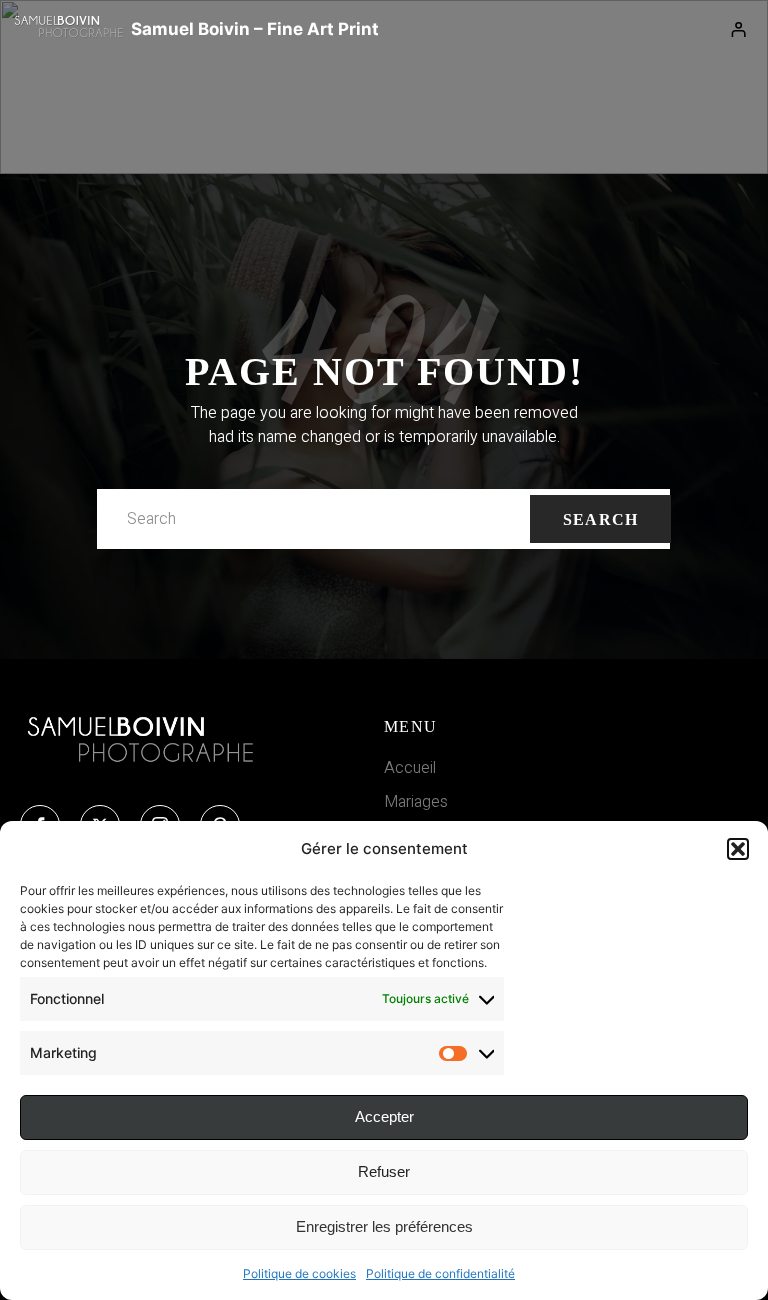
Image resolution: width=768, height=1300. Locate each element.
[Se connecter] (739, 30)
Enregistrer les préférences (384, 1226)
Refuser (384, 1171)
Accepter (384, 1116)
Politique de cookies (299, 1273)
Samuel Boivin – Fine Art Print (255, 29)
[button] (738, 849)
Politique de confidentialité (440, 1273)
